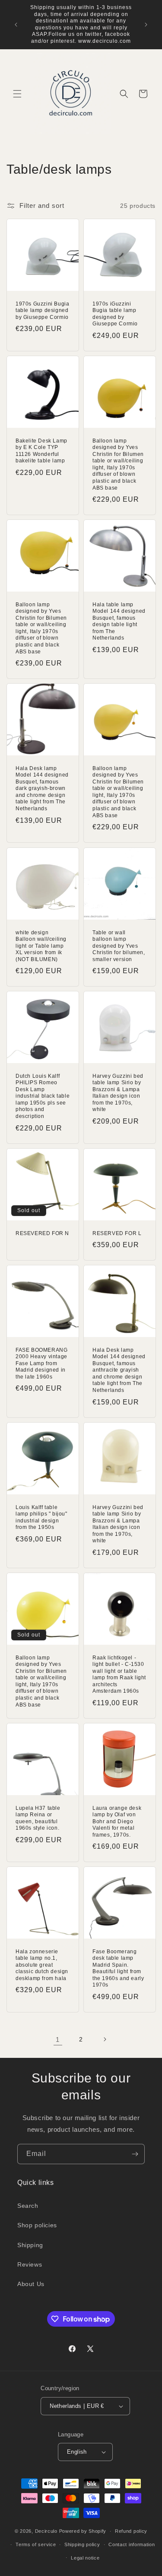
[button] (17, 94)
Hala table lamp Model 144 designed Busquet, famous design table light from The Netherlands (119, 621)
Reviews (30, 2264)
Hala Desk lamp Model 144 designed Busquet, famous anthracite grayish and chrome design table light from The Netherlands (119, 1370)
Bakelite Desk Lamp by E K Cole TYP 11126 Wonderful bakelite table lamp (41, 451)
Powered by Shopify (83, 2531)
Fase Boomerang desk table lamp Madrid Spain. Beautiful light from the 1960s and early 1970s (118, 1968)
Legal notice (85, 2558)
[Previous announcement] (16, 25)
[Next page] (105, 2039)
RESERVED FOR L (117, 1233)
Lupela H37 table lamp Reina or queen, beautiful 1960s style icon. (38, 1818)
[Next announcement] (146, 25)
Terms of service (36, 2544)
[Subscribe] (135, 2154)
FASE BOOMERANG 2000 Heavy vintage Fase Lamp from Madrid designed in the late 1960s (41, 1363)
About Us (31, 2284)
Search (28, 2206)
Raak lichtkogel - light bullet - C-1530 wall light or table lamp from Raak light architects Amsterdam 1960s (119, 1674)
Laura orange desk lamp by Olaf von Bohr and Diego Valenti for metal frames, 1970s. (117, 1821)
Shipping (30, 2245)
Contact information (132, 2544)
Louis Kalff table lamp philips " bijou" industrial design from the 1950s (41, 1517)
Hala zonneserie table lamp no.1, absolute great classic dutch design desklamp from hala (42, 1965)
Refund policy (131, 2531)
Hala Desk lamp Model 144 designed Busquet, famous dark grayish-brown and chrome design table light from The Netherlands (42, 789)
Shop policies (37, 2225)
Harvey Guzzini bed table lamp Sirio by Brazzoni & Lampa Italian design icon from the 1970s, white (118, 1093)
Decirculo (46, 2531)
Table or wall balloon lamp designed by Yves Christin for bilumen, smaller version (119, 946)
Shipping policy (82, 2544)
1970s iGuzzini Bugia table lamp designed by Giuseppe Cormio (115, 314)
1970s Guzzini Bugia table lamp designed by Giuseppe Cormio (42, 310)
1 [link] (58, 2039)
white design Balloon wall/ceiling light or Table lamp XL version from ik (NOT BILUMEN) (41, 946)
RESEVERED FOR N (42, 1233)
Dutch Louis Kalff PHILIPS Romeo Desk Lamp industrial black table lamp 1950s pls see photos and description (43, 1096)
